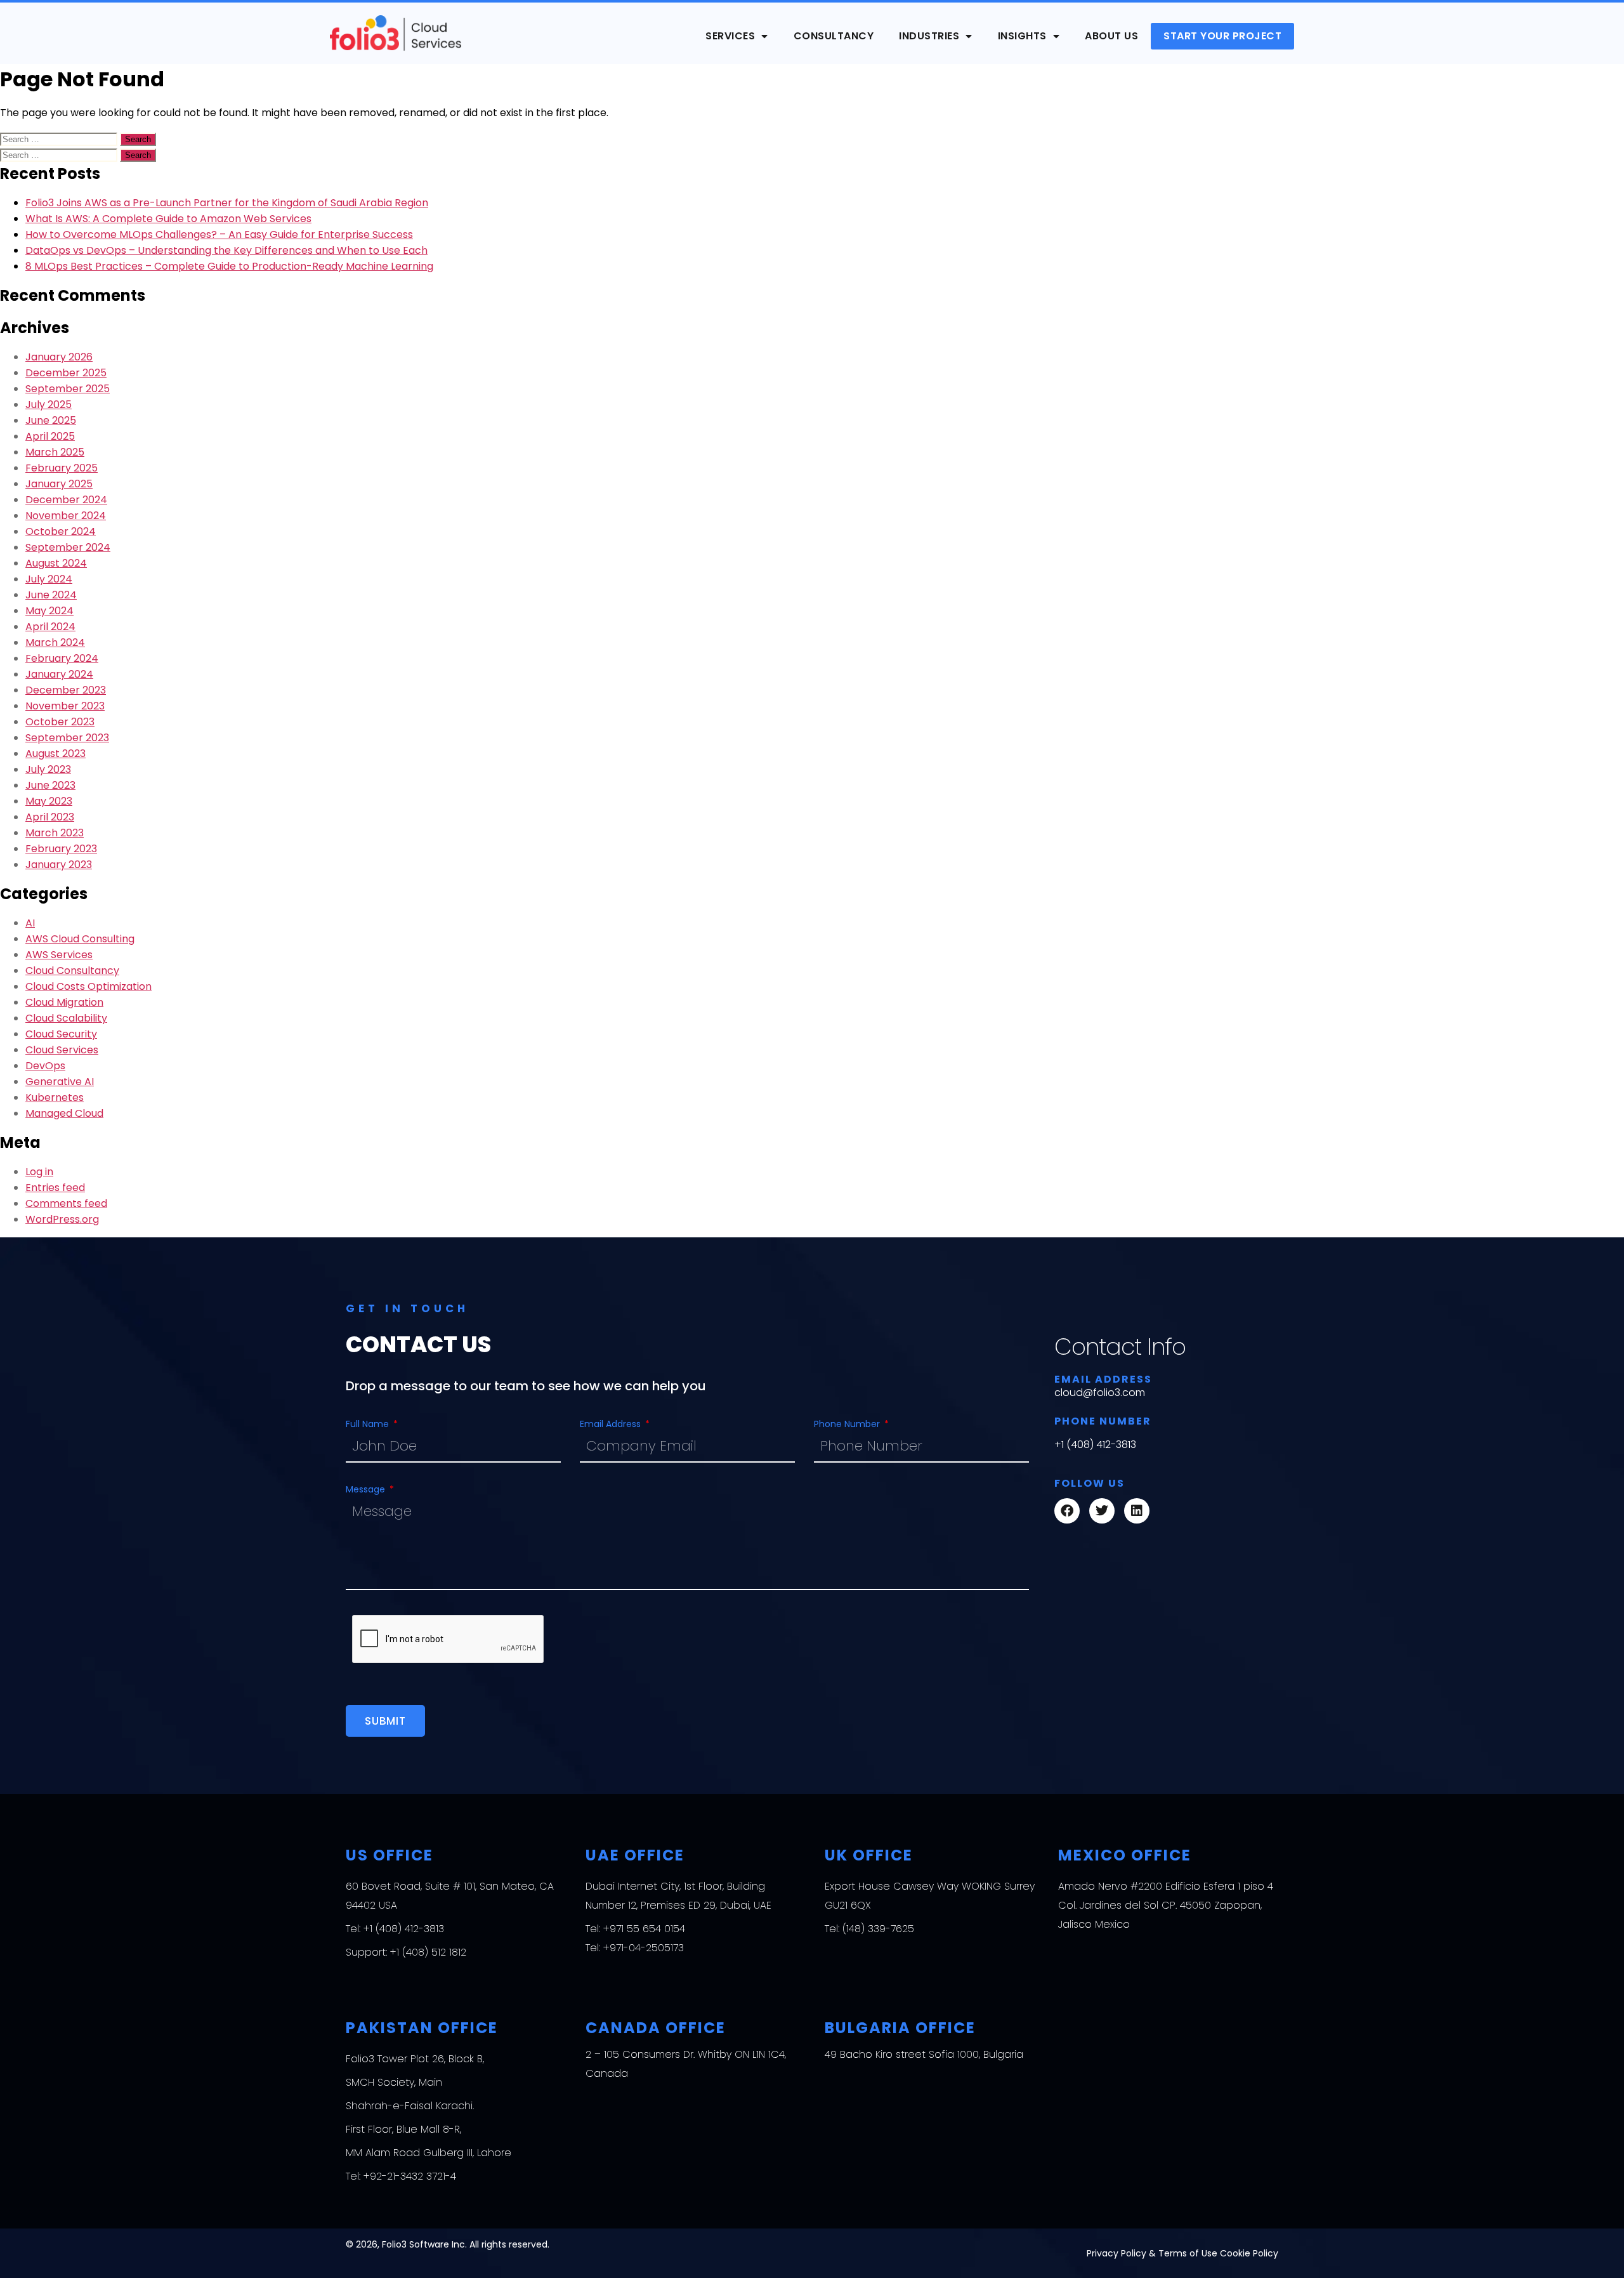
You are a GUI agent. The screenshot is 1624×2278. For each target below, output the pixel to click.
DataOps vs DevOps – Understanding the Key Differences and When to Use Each (226, 250)
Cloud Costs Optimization (88, 986)
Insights (1022, 36)
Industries (929, 36)
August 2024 (56, 563)
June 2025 (51, 420)
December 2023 (66, 690)
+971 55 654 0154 (644, 1929)
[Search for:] (60, 139)
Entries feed (55, 1188)
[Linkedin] (1137, 1511)
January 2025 (59, 484)
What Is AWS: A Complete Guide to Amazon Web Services (168, 219)
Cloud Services (62, 1050)
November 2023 (65, 706)
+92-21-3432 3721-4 (410, 2176)
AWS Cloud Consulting (80, 939)
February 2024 (62, 658)
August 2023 (56, 754)
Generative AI (60, 1082)
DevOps (45, 1066)
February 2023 (61, 849)
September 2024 (68, 547)
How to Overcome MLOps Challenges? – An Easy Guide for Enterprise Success (219, 234)
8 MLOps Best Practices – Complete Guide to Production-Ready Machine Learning (229, 266)
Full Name (369, 1424)
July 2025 (49, 405)
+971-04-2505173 (644, 1948)
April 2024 (50, 627)
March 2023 (55, 833)
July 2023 (48, 769)
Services (730, 36)
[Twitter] (1102, 1511)
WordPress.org (62, 1219)
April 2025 (50, 436)
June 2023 (50, 785)
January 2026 (59, 357)
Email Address (612, 1424)
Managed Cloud (64, 1113)
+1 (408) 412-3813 (1095, 1445)
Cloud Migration (64, 1002)
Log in (39, 1172)
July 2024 (49, 579)
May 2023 (49, 801)
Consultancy (834, 36)
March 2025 (55, 452)
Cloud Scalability (66, 1018)
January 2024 (59, 674)
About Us (1111, 36)
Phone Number (848, 1424)
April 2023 (50, 817)
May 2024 (49, 611)
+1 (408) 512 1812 (428, 1952)
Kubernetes (55, 1097)
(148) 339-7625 (878, 1929)
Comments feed (66, 1203)
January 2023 (59, 865)
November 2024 (66, 516)
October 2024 (61, 531)
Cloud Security (61, 1034)
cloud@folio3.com (1100, 1392)
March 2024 (55, 642)
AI (30, 923)
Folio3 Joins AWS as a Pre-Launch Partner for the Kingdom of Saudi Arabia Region (227, 203)
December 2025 (66, 373)
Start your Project (1222, 36)
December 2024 (66, 500)
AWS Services (59, 955)
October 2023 (60, 722)
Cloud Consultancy (72, 971)
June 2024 (51, 595)
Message (367, 1489)
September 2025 (68, 389)
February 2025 (62, 468)
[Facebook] (1067, 1511)
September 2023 (67, 738)
